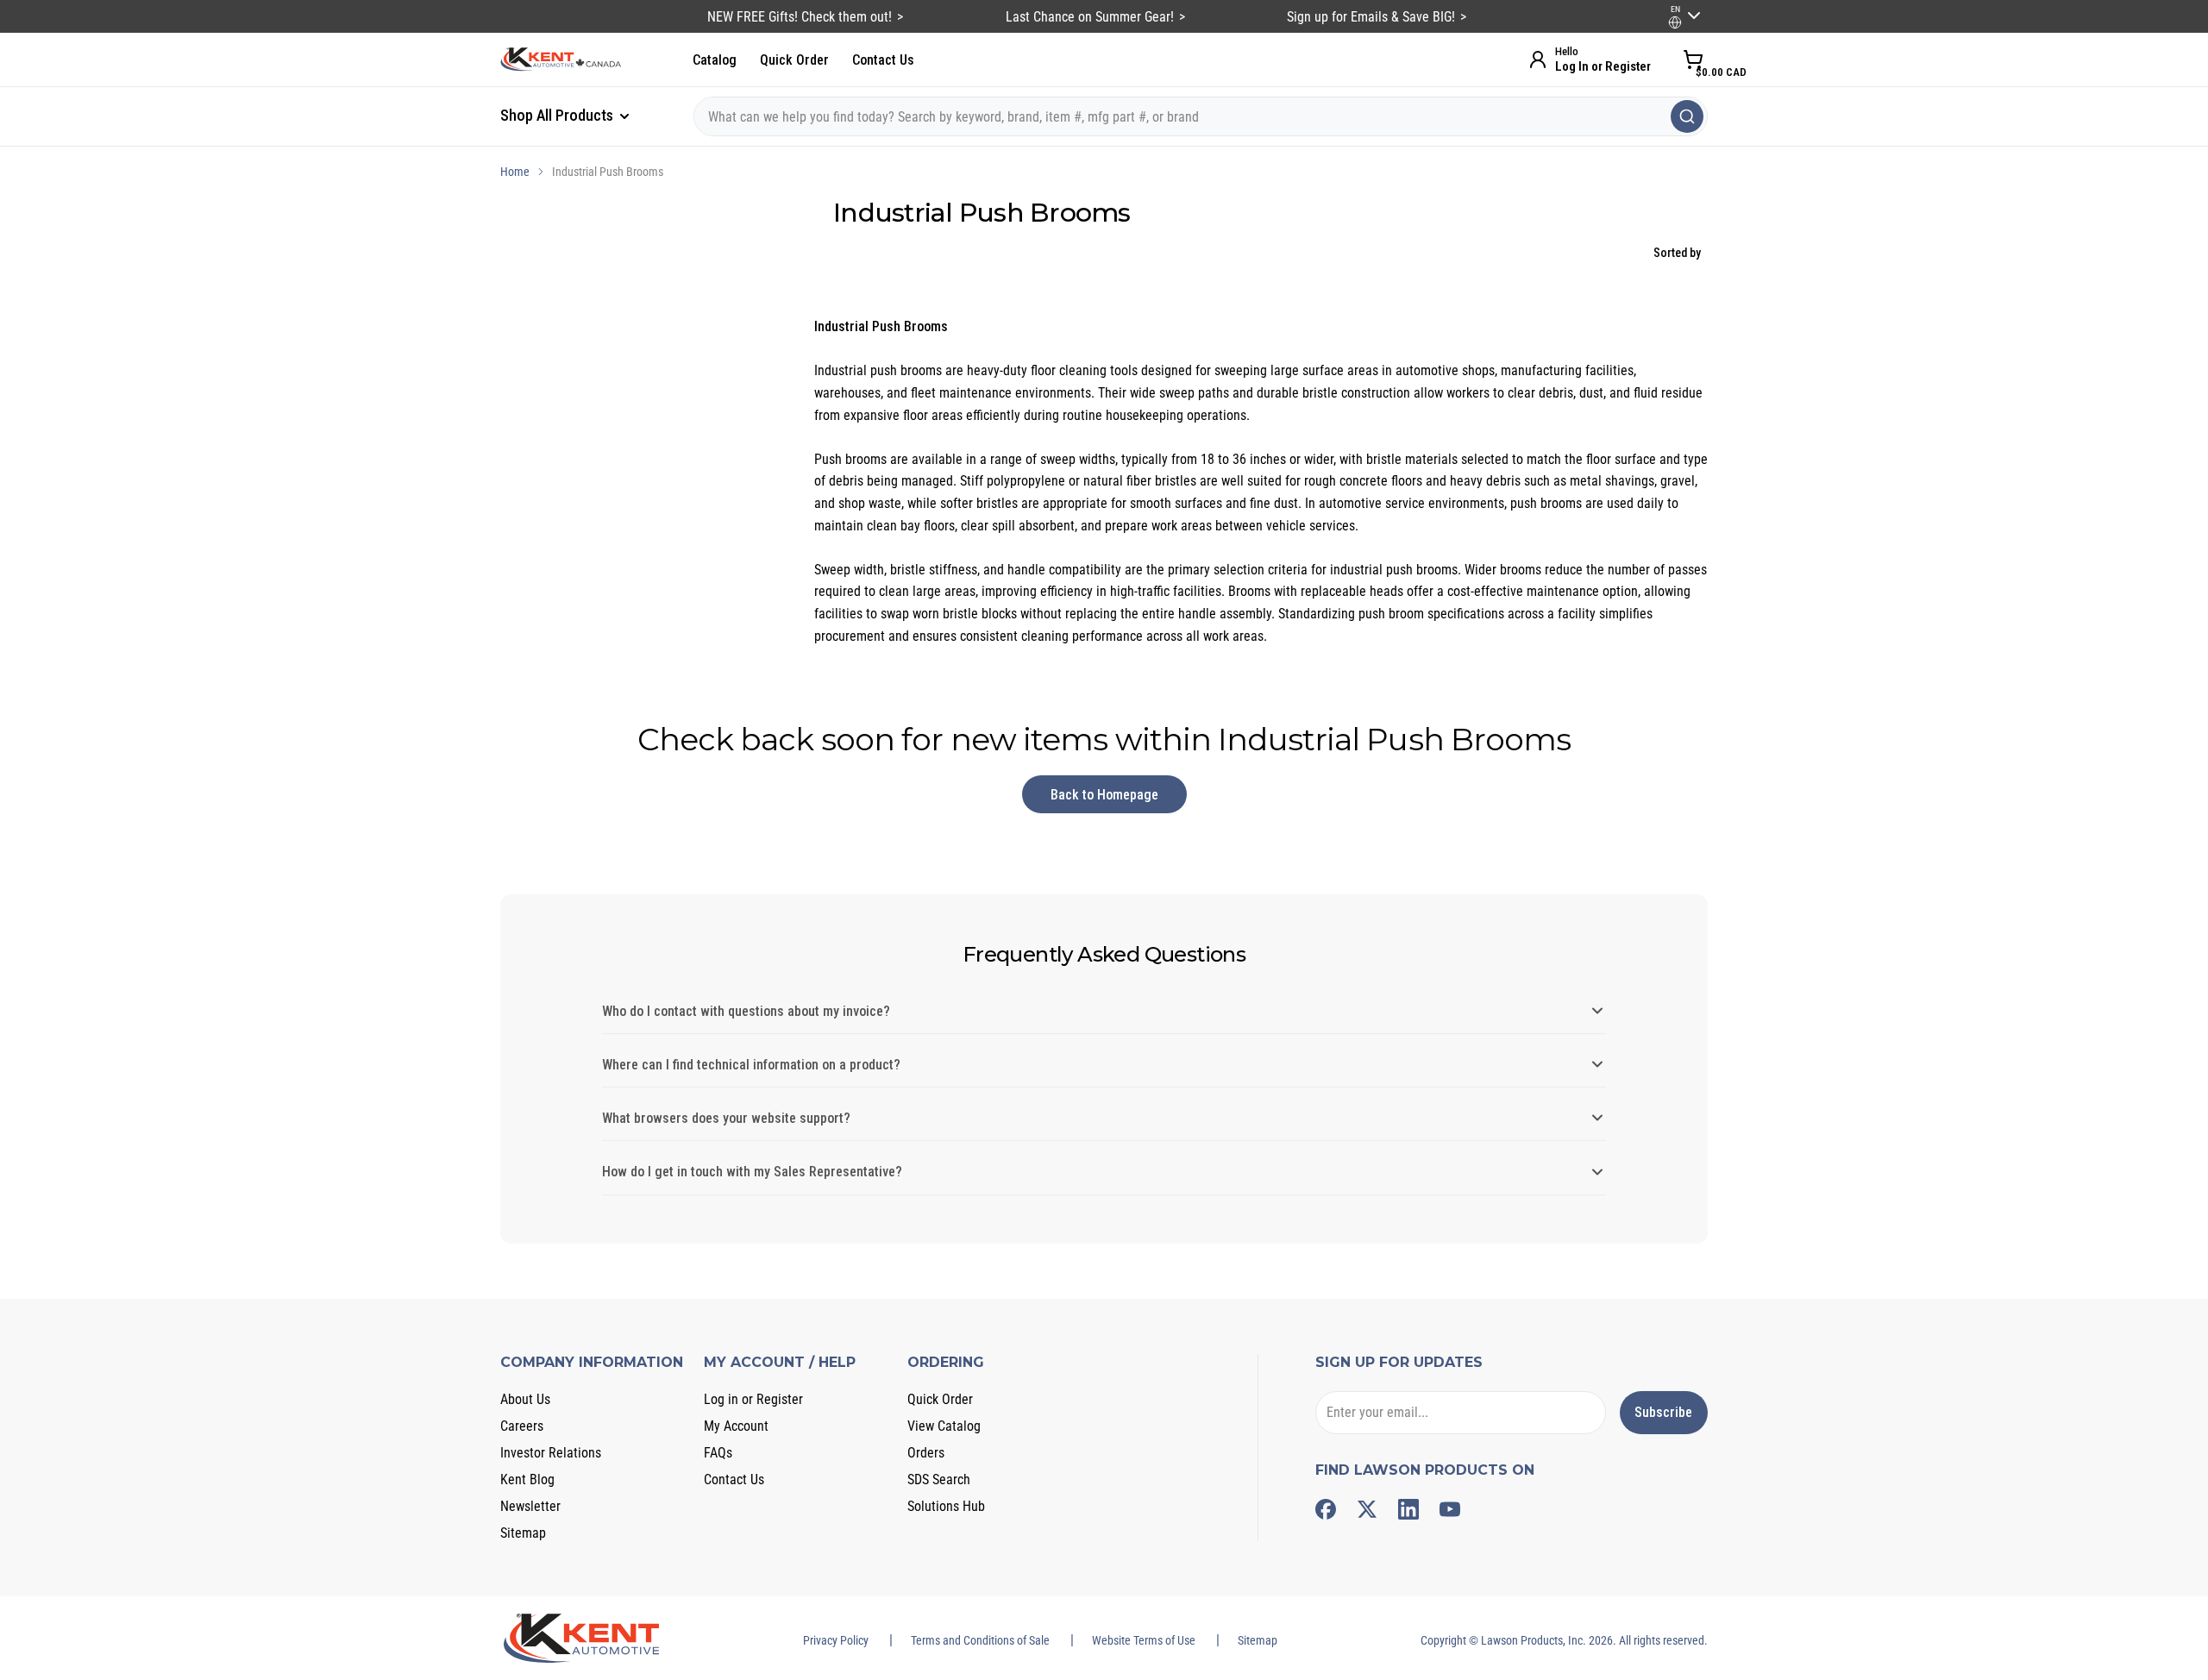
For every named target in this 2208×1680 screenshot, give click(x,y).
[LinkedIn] (1408, 1509)
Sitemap (523, 1533)
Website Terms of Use (1144, 1640)
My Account (736, 1426)
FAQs (718, 1453)
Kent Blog (527, 1479)
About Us (525, 1399)
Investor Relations (551, 1453)
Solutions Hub (946, 1506)
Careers (522, 1426)
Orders (926, 1453)
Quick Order (794, 60)
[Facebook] (1326, 1509)
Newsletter (530, 1506)
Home (515, 172)
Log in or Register (753, 1399)
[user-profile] (1675, 22)
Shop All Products (558, 115)
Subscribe (1663, 1412)
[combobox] (1201, 116)
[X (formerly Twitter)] (1367, 1509)
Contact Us (883, 60)
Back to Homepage (1104, 795)
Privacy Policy (836, 1640)
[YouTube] (1450, 1509)
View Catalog (944, 1426)
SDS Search (939, 1479)
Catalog (715, 60)
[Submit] (1687, 116)
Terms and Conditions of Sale (980, 1640)
